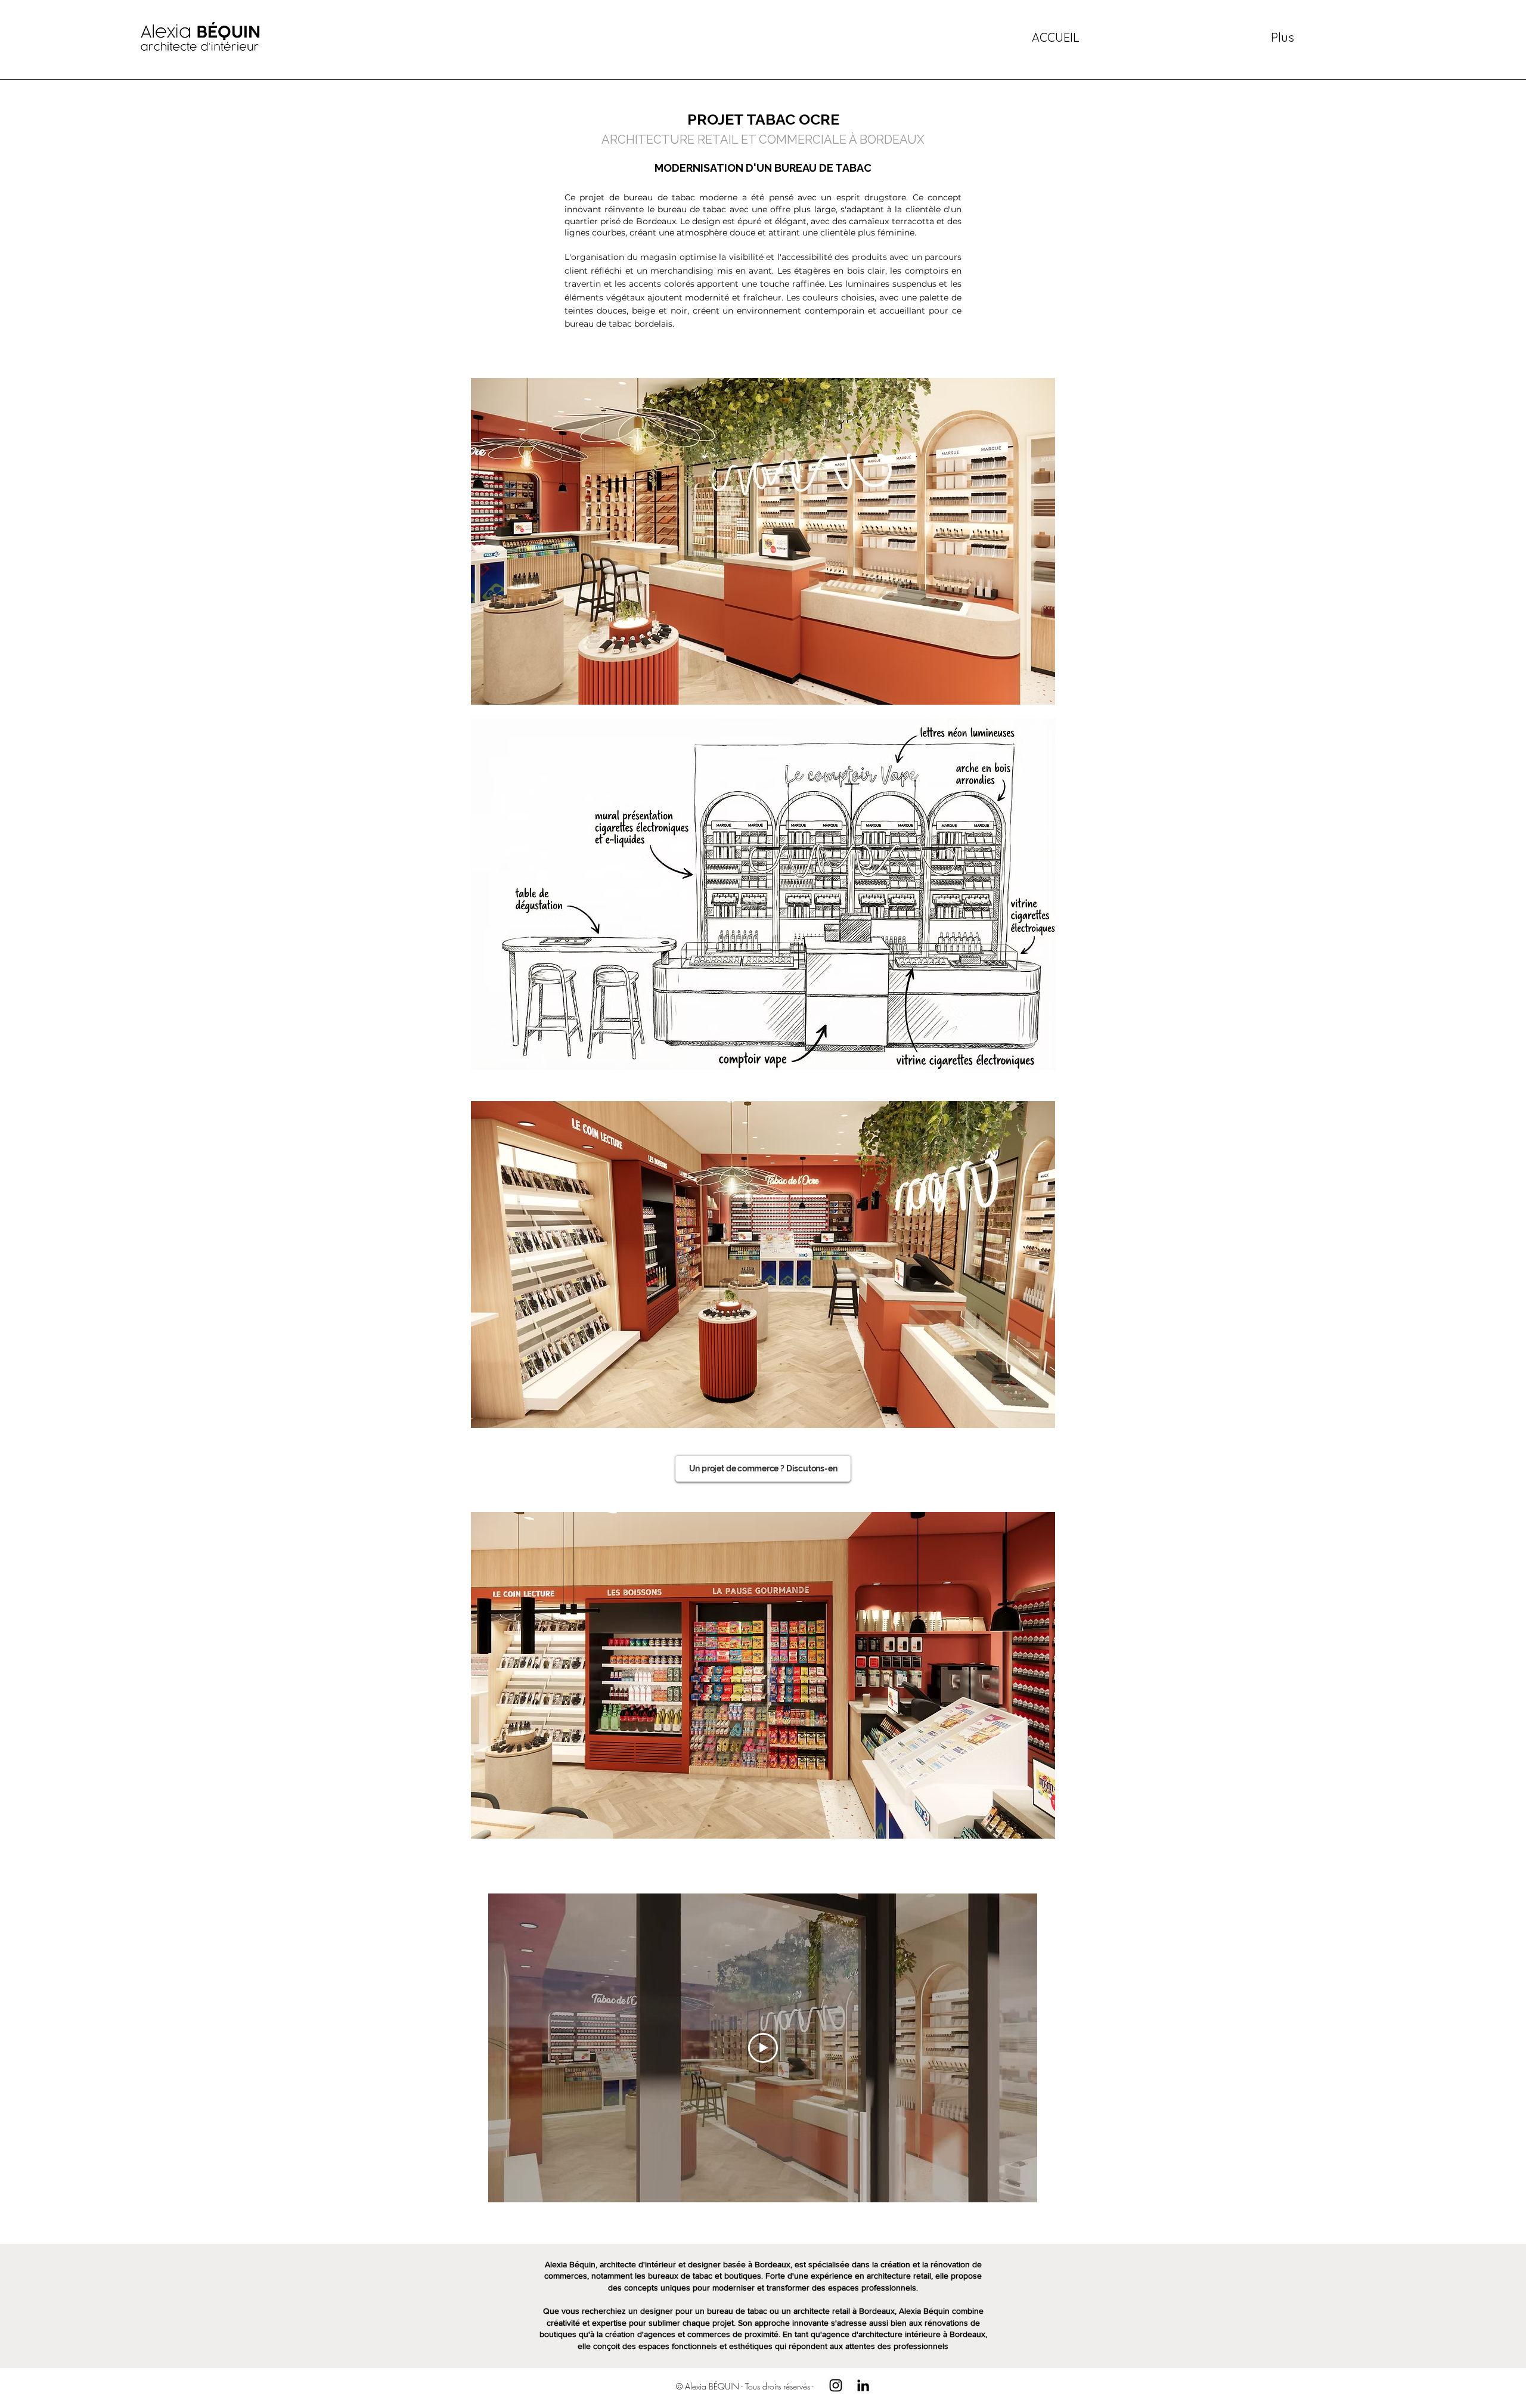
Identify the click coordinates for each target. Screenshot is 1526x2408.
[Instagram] (836, 2385)
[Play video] (763, 2048)
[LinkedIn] (863, 2385)
